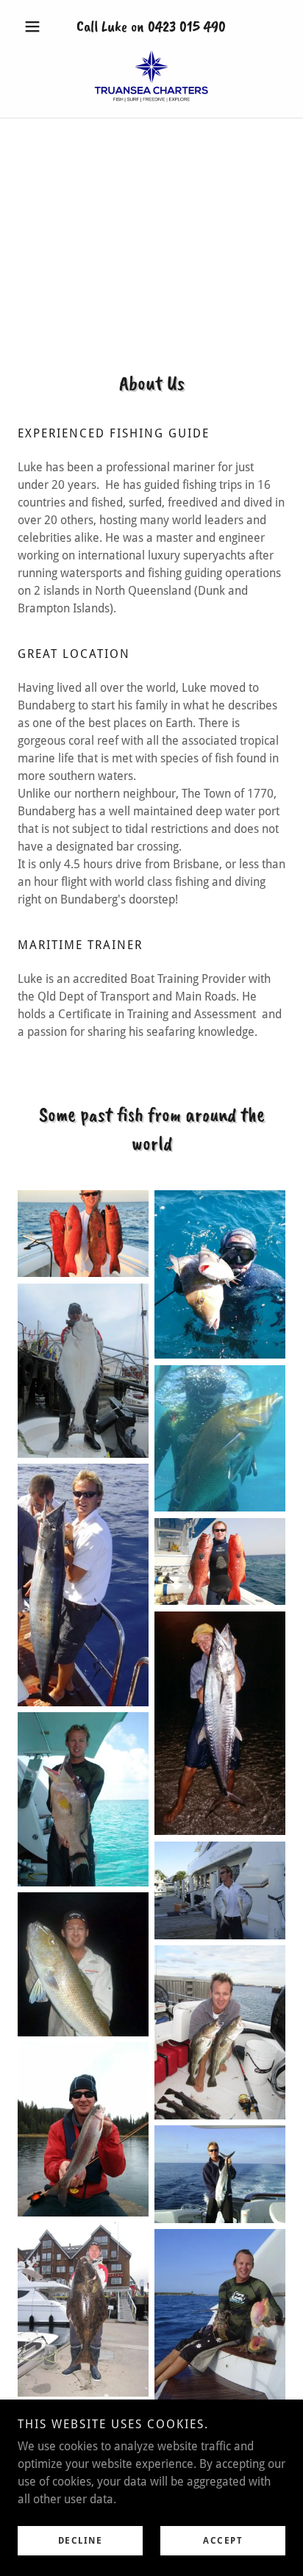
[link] (151, 76)
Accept (223, 2541)
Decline (81, 2541)
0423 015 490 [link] (187, 26)
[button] (38, 26)
